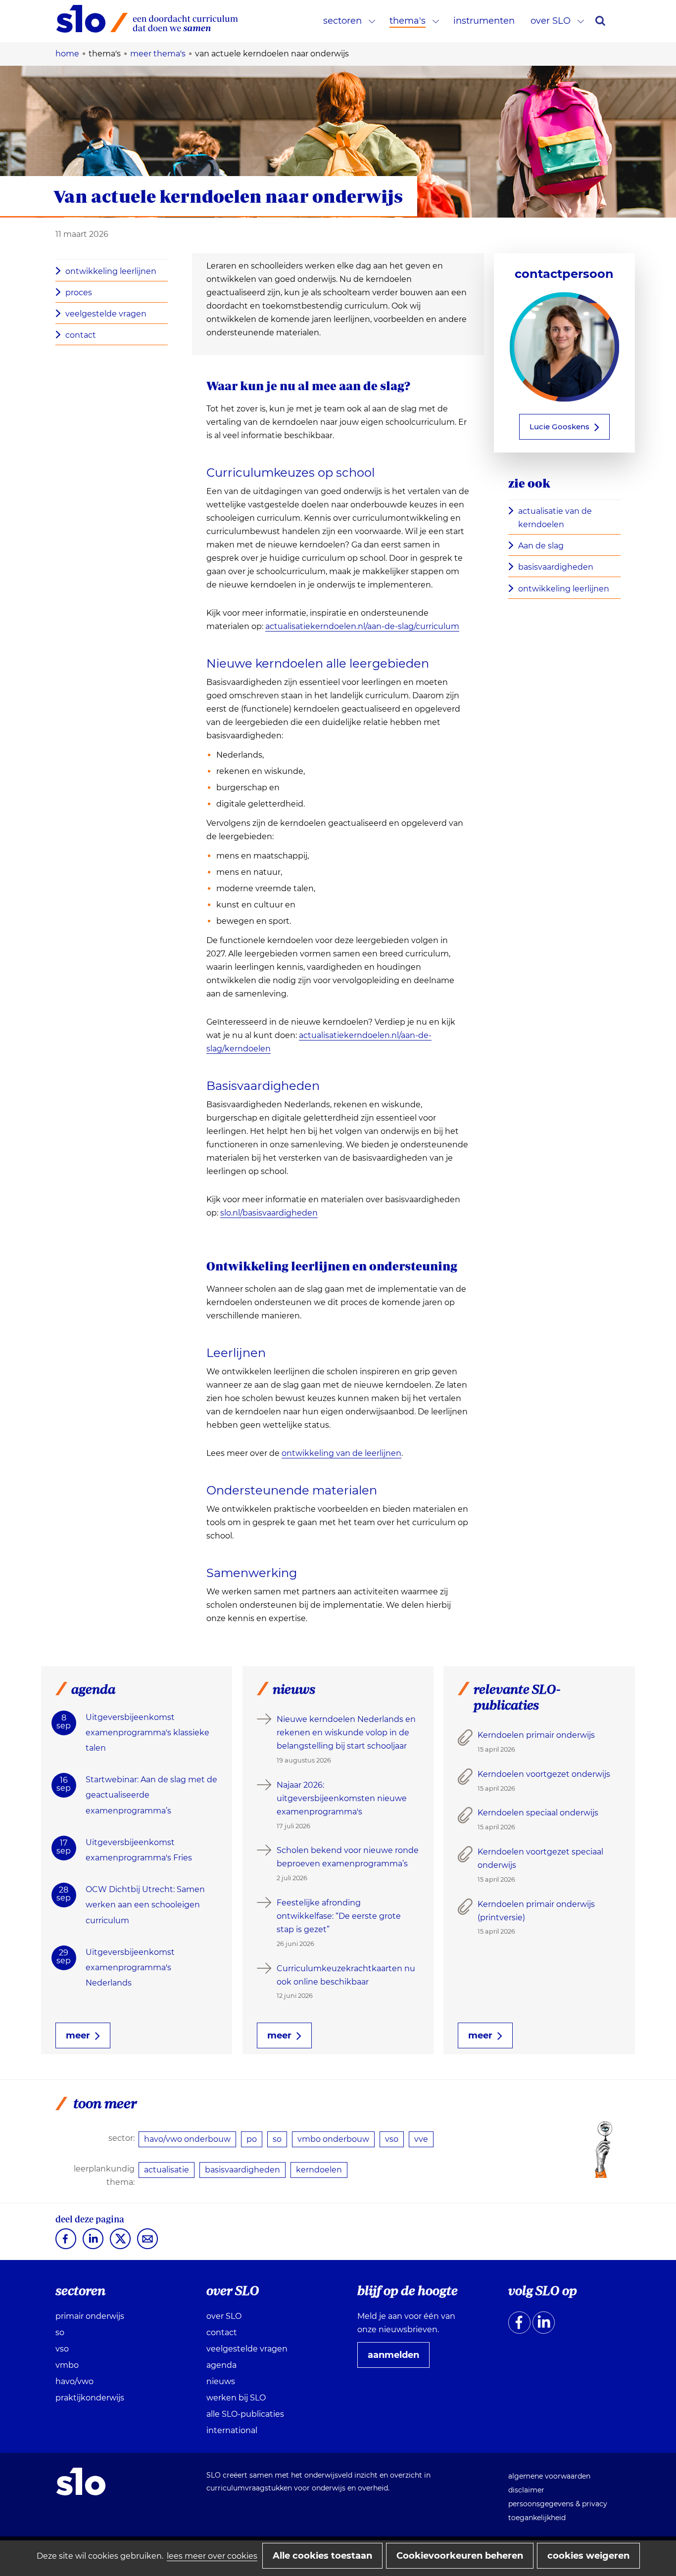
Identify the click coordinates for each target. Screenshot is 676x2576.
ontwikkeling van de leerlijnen (341, 1453)
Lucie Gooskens (559, 427)
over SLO (551, 21)
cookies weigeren (588, 2556)
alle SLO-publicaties (245, 2414)
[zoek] (600, 21)
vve (421, 2139)
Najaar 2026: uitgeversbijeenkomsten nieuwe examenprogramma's (342, 1798)
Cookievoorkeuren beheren (460, 2556)
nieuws (221, 2381)
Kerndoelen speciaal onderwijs (538, 1813)
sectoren (342, 21)
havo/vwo (74, 2381)
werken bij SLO (236, 2398)
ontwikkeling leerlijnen (111, 271)
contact (81, 335)
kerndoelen (319, 2170)
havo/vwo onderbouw (187, 2139)
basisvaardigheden (556, 567)
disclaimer (526, 2490)
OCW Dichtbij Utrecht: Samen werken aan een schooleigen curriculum (145, 1905)
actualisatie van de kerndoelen (555, 518)
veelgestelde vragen (106, 314)
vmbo (67, 2365)
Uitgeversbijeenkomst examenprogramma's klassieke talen (147, 1733)
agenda (221, 2365)
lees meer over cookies (212, 2556)
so (277, 2139)
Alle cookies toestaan (322, 2556)
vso (392, 2139)
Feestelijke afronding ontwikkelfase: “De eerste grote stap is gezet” (339, 1916)
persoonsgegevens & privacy (558, 2504)
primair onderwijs (90, 2316)
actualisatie (167, 2170)
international (232, 2430)
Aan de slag (544, 546)
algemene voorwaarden (549, 2476)
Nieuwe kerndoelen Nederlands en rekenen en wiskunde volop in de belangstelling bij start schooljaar (346, 1733)
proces (79, 293)
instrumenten (484, 21)
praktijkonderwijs (90, 2398)
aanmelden (397, 2358)
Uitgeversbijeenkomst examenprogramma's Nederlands (130, 1967)
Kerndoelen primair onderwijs (536, 1735)
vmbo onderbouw (333, 2139)
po (252, 2139)
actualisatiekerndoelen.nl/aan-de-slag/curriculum (362, 627)
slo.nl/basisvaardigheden (269, 1213)
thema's (408, 21)
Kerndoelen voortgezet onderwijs (544, 1774)
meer (78, 2035)
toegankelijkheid (537, 2518)
